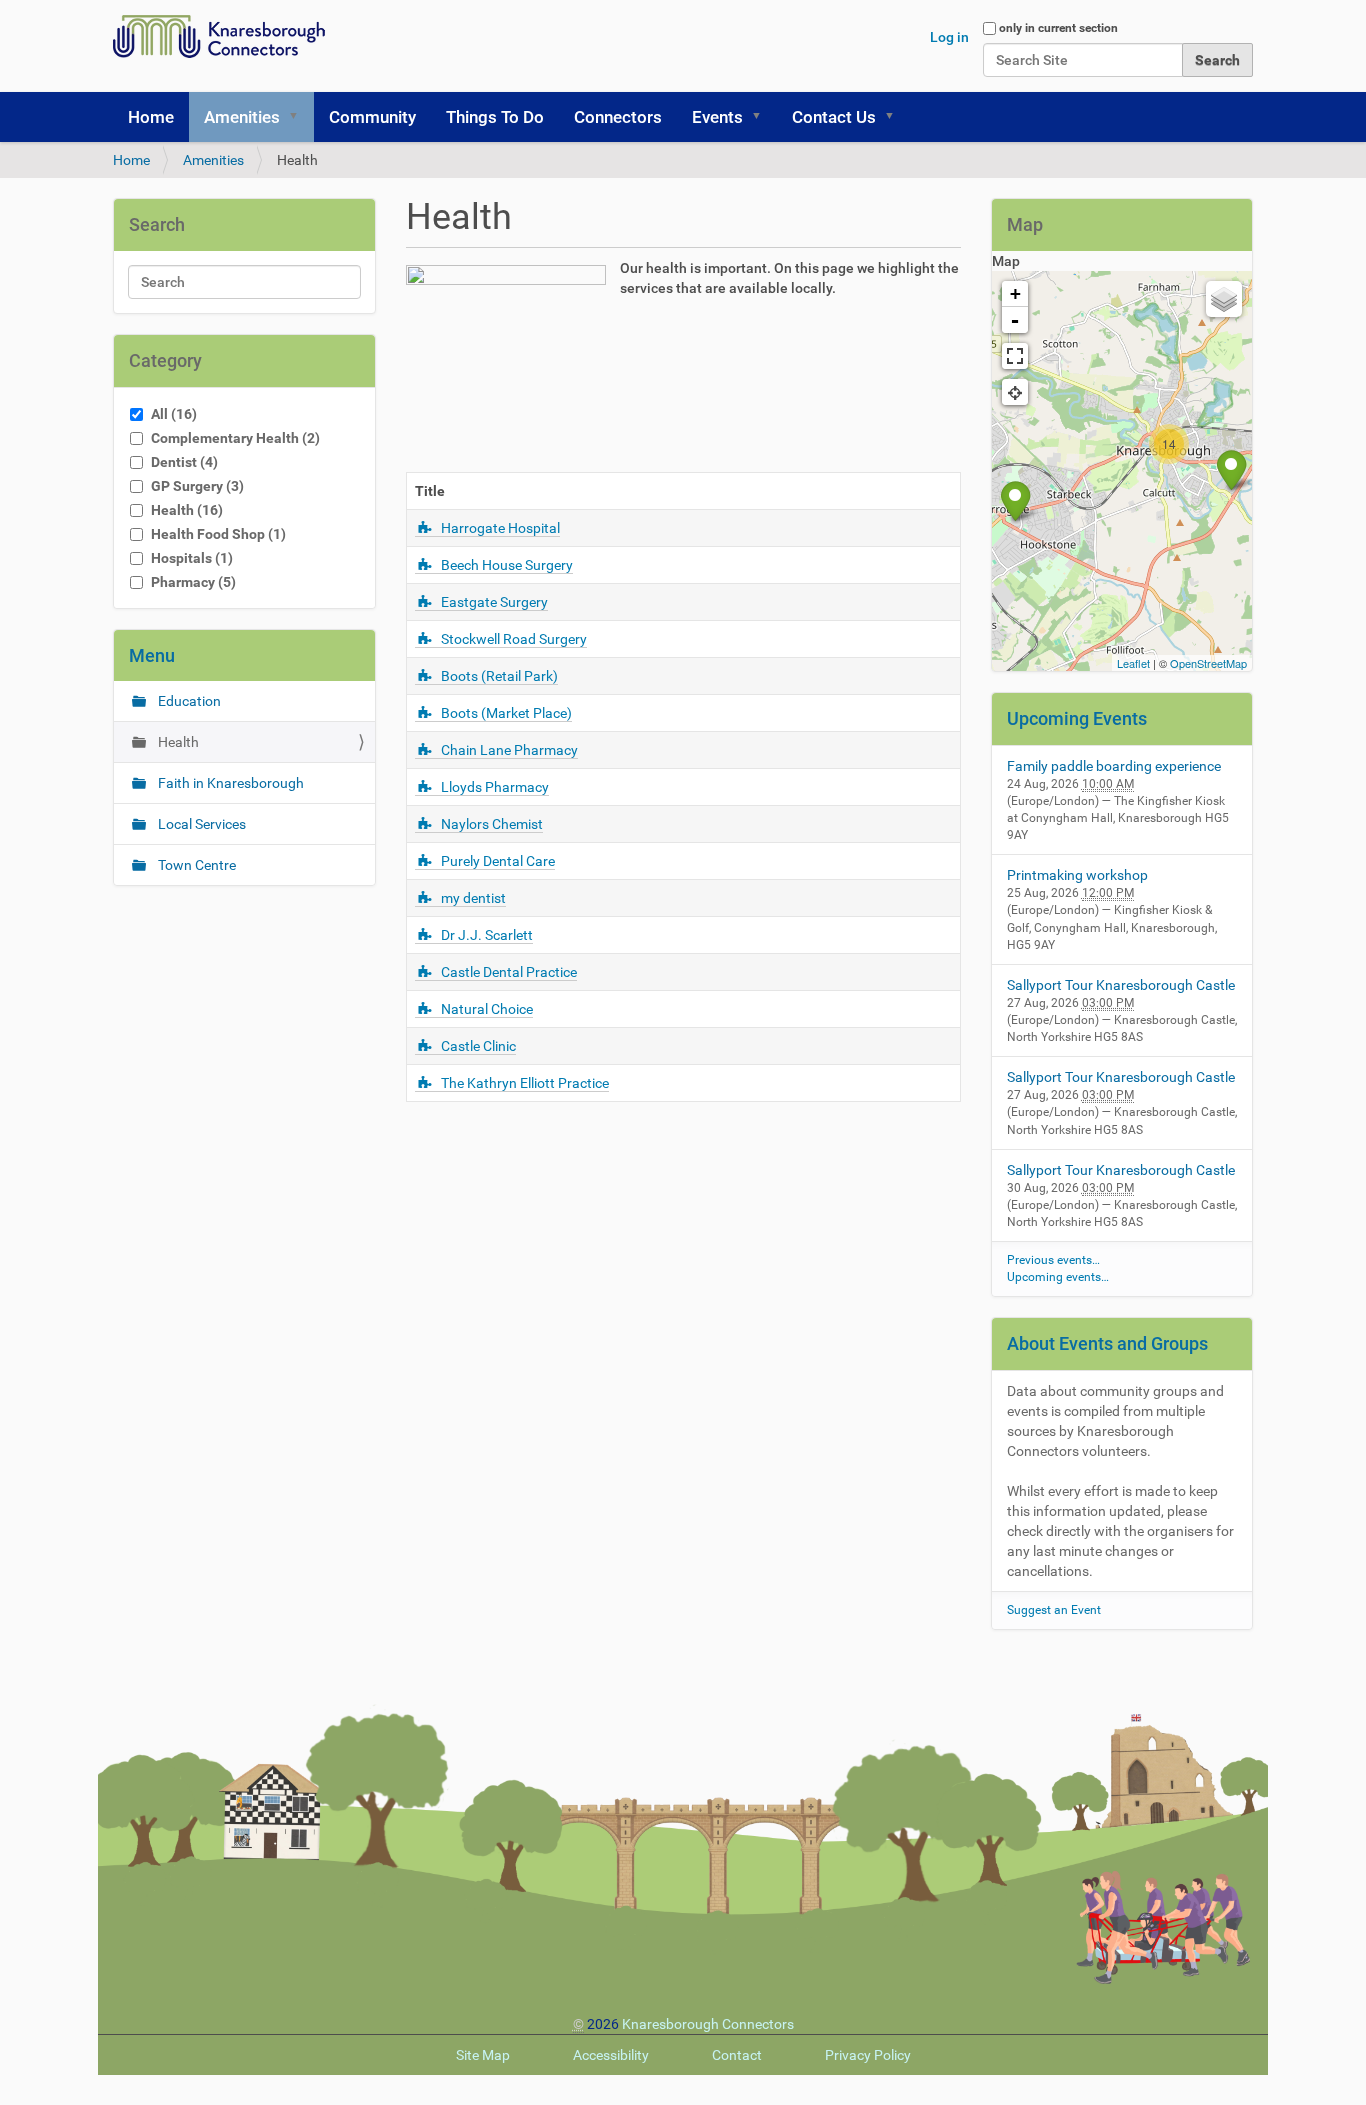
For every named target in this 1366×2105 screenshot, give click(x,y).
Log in (949, 37)
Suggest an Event (1054, 1610)
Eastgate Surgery (494, 602)
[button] (300, 117)
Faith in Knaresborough (229, 783)
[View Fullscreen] (1015, 356)
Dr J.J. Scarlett (487, 935)
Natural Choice (487, 1009)
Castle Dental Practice (509, 972)
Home (151, 117)
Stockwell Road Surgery (514, 639)
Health (177, 742)
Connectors (618, 117)
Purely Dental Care (498, 861)
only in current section (1058, 28)
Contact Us (834, 117)
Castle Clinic (478, 1046)
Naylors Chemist (492, 824)
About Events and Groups (1107, 1343)
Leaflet (1133, 663)
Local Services (200, 824)
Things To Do (495, 117)
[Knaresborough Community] (223, 36)
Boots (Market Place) (506, 713)
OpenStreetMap (1208, 663)
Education (188, 701)
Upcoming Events (1077, 718)
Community (372, 117)
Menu (152, 655)
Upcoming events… (1058, 1277)
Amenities (242, 117)
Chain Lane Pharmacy (509, 750)
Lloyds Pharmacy (495, 787)
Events (717, 117)
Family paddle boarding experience (1114, 766)
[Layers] (1224, 299)
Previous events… (1053, 1260)
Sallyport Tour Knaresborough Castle (1121, 985)
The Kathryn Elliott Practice (525, 1083)
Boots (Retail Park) (499, 676)
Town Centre (195, 865)
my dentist (473, 898)
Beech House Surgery (507, 565)
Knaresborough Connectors (708, 2024)
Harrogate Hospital (500, 528)
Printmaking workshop (1077, 875)
